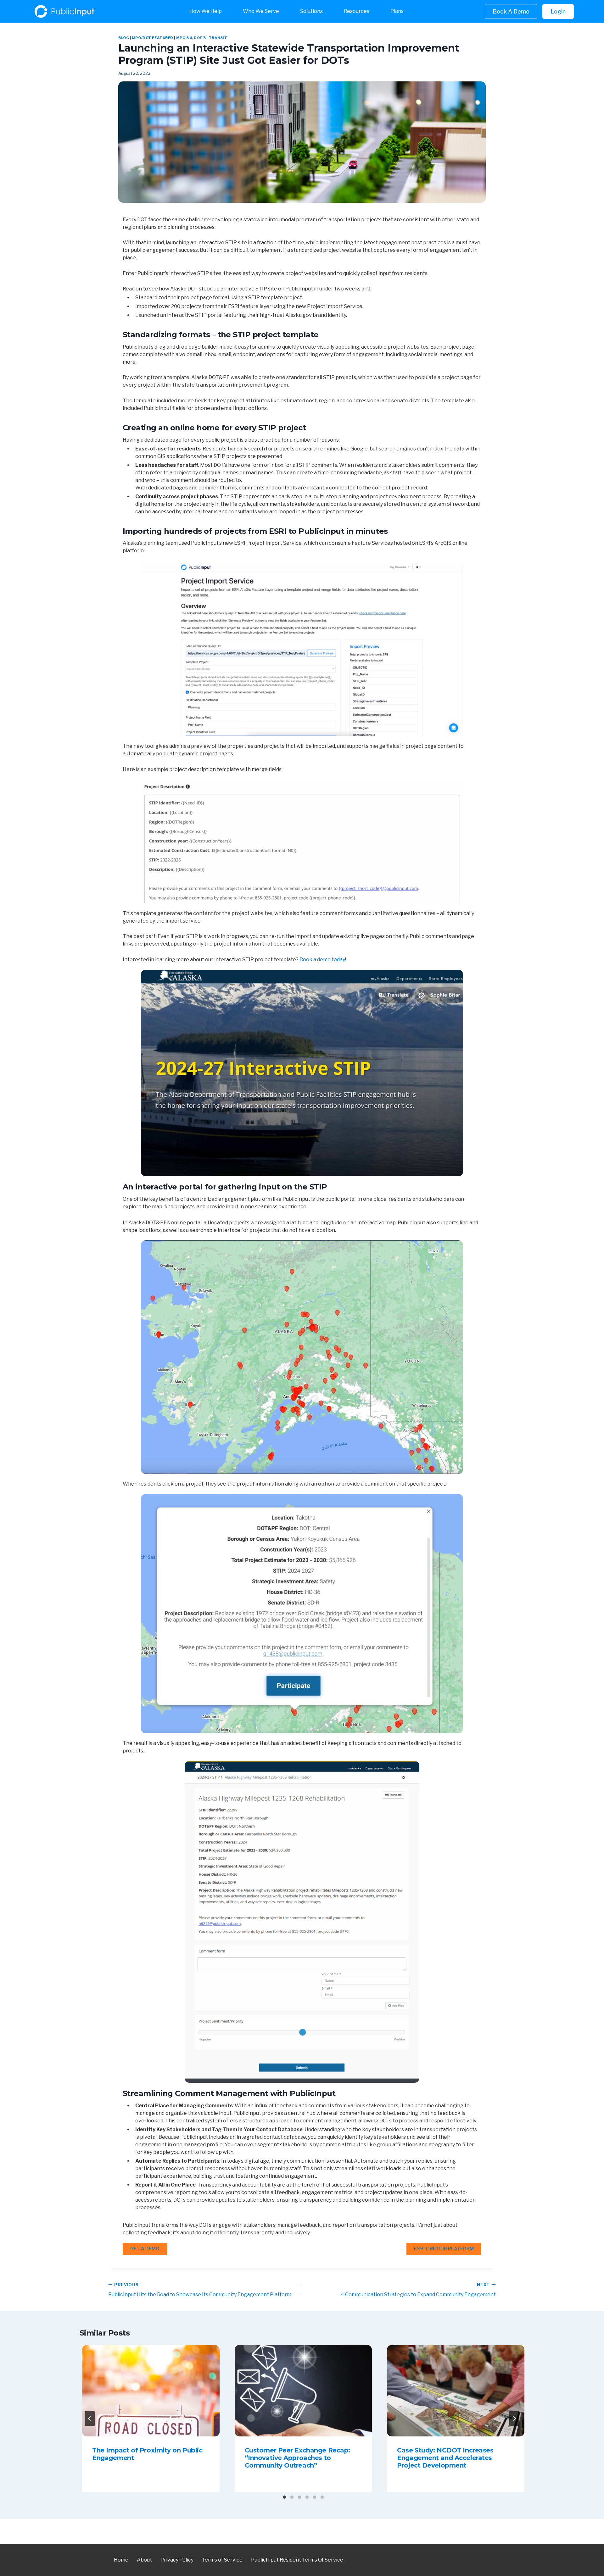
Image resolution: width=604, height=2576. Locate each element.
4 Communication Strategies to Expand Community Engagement (418, 2290)
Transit (218, 38)
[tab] (284, 2497)
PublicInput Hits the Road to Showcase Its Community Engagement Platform (200, 2290)
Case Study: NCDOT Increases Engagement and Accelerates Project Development (445, 2458)
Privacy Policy (177, 2560)
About (144, 2560)
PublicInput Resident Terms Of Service (297, 2560)
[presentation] (151, 2391)
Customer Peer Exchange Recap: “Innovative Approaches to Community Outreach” (297, 2458)
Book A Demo (511, 11)
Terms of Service (222, 2560)
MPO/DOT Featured (153, 38)
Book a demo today (322, 960)
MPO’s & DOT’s (191, 38)
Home (121, 2560)
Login (558, 11)
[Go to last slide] (90, 2419)
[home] (87, 11)
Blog (124, 38)
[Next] (514, 2419)
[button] (211, 11)
